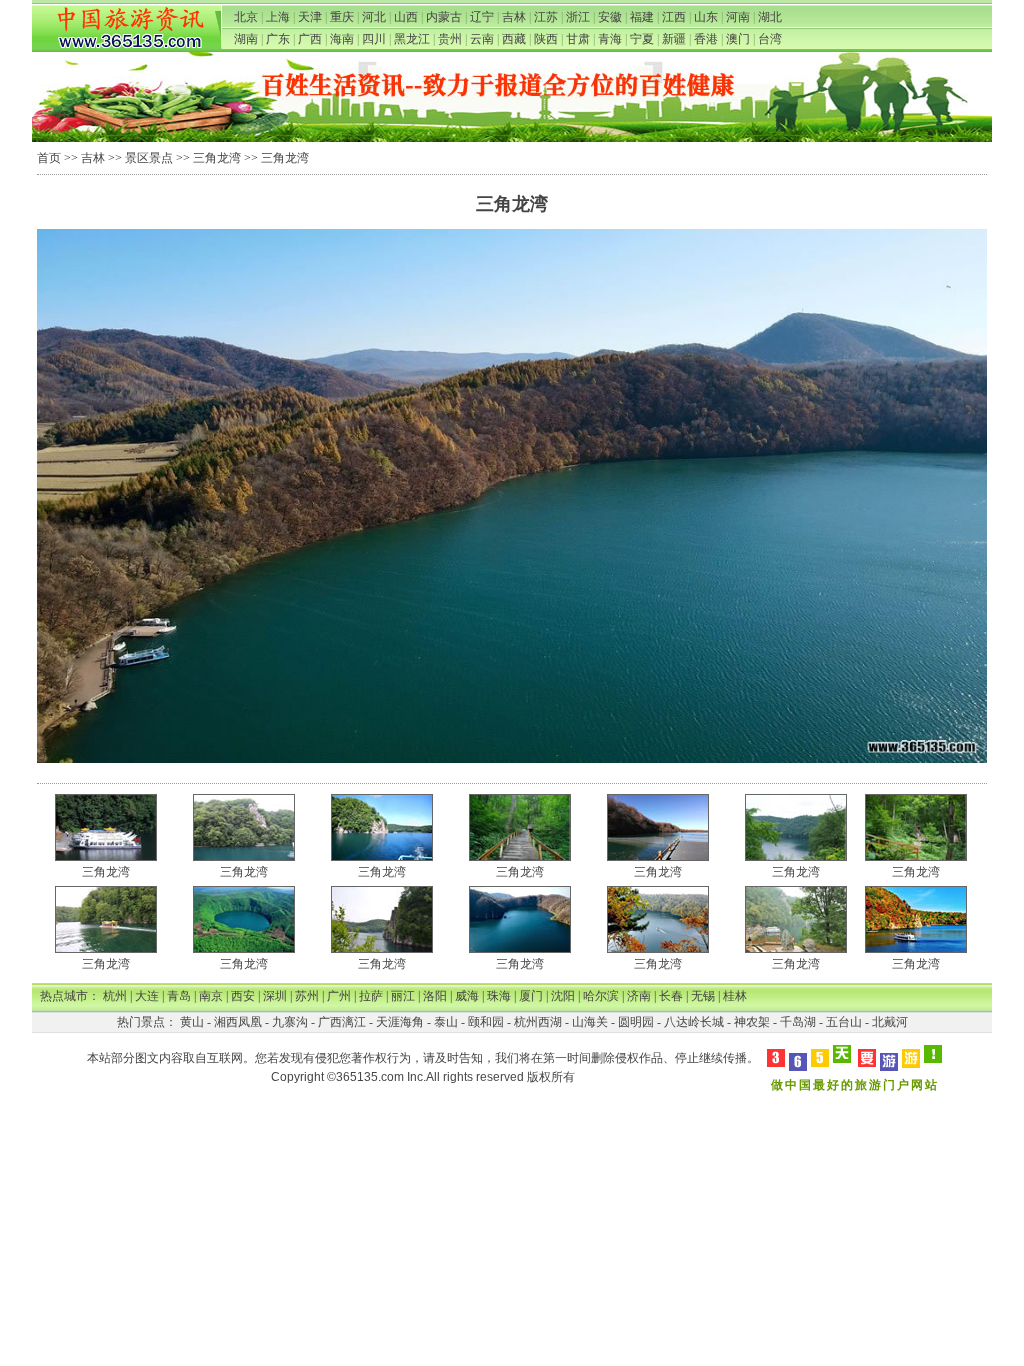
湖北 (770, 17)
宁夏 (642, 39)
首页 (49, 158)
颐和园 (486, 1022)
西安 (243, 996)
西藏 (514, 39)
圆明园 (636, 1022)
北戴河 (890, 1022)
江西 (674, 17)
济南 (639, 996)
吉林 (514, 17)
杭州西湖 (538, 1022)
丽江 (403, 996)
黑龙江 (412, 39)
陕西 (546, 39)
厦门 (531, 996)
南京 (211, 996)
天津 (310, 17)
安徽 (610, 17)
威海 (467, 996)
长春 (671, 996)
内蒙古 (444, 17)
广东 (278, 39)
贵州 (450, 39)
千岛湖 (798, 1022)
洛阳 (435, 996)
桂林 (735, 996)
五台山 (844, 1022)
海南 (342, 39)
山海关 (590, 1022)
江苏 (546, 17)
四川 (374, 39)
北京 (246, 17)
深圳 (275, 996)
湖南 (246, 39)
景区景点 (149, 158)
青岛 (179, 996)
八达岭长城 (694, 1022)
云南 (482, 39)
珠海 (499, 996)
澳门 (738, 39)
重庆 (342, 17)
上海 (278, 17)
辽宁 (482, 17)
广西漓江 (342, 1022)
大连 (147, 996)
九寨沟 (290, 1022)
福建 (642, 17)
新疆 (674, 39)
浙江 (578, 17)
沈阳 (563, 996)
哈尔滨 (601, 996)
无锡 (703, 996)
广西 (310, 39)
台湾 (770, 39)
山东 (706, 17)
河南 (738, 17)
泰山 (446, 1022)
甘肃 (578, 39)
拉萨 (371, 996)
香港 (706, 39)
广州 (339, 996)
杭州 (115, 996)
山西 (406, 17)
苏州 (307, 996)
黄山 (192, 1022)
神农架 (752, 1022)
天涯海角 (400, 1022)
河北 (374, 17)
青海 (610, 39)
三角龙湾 (217, 158)
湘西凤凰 (238, 1022)
